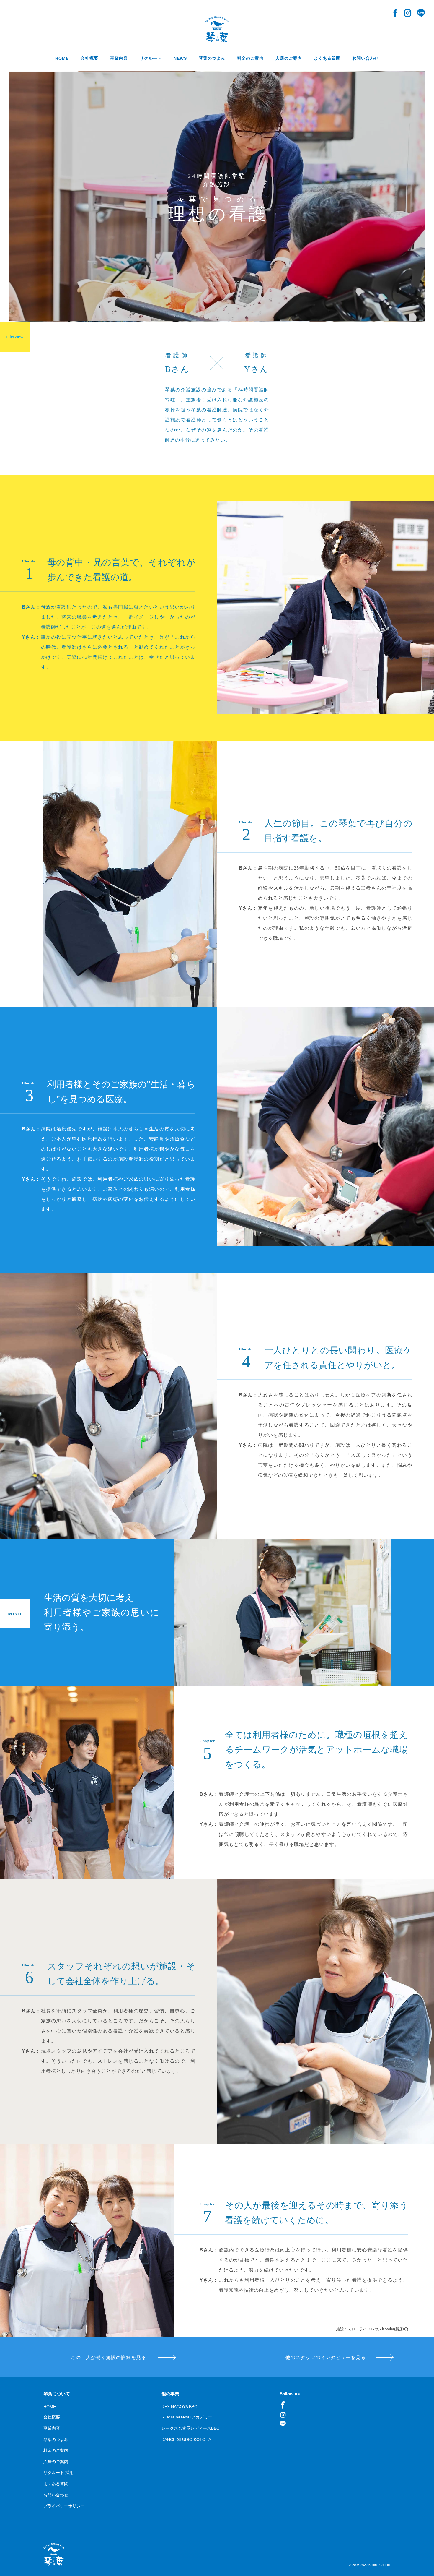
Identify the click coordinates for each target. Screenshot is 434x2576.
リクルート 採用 (58, 2473)
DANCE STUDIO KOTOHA (186, 2439)
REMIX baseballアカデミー (187, 2417)
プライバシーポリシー (64, 2506)
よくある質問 (56, 2484)
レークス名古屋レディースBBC (190, 2428)
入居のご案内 (56, 2462)
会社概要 (52, 2417)
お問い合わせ (56, 2495)
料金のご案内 (56, 2450)
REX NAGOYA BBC (179, 2407)
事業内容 (52, 2428)
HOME (50, 2407)
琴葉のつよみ (56, 2439)
